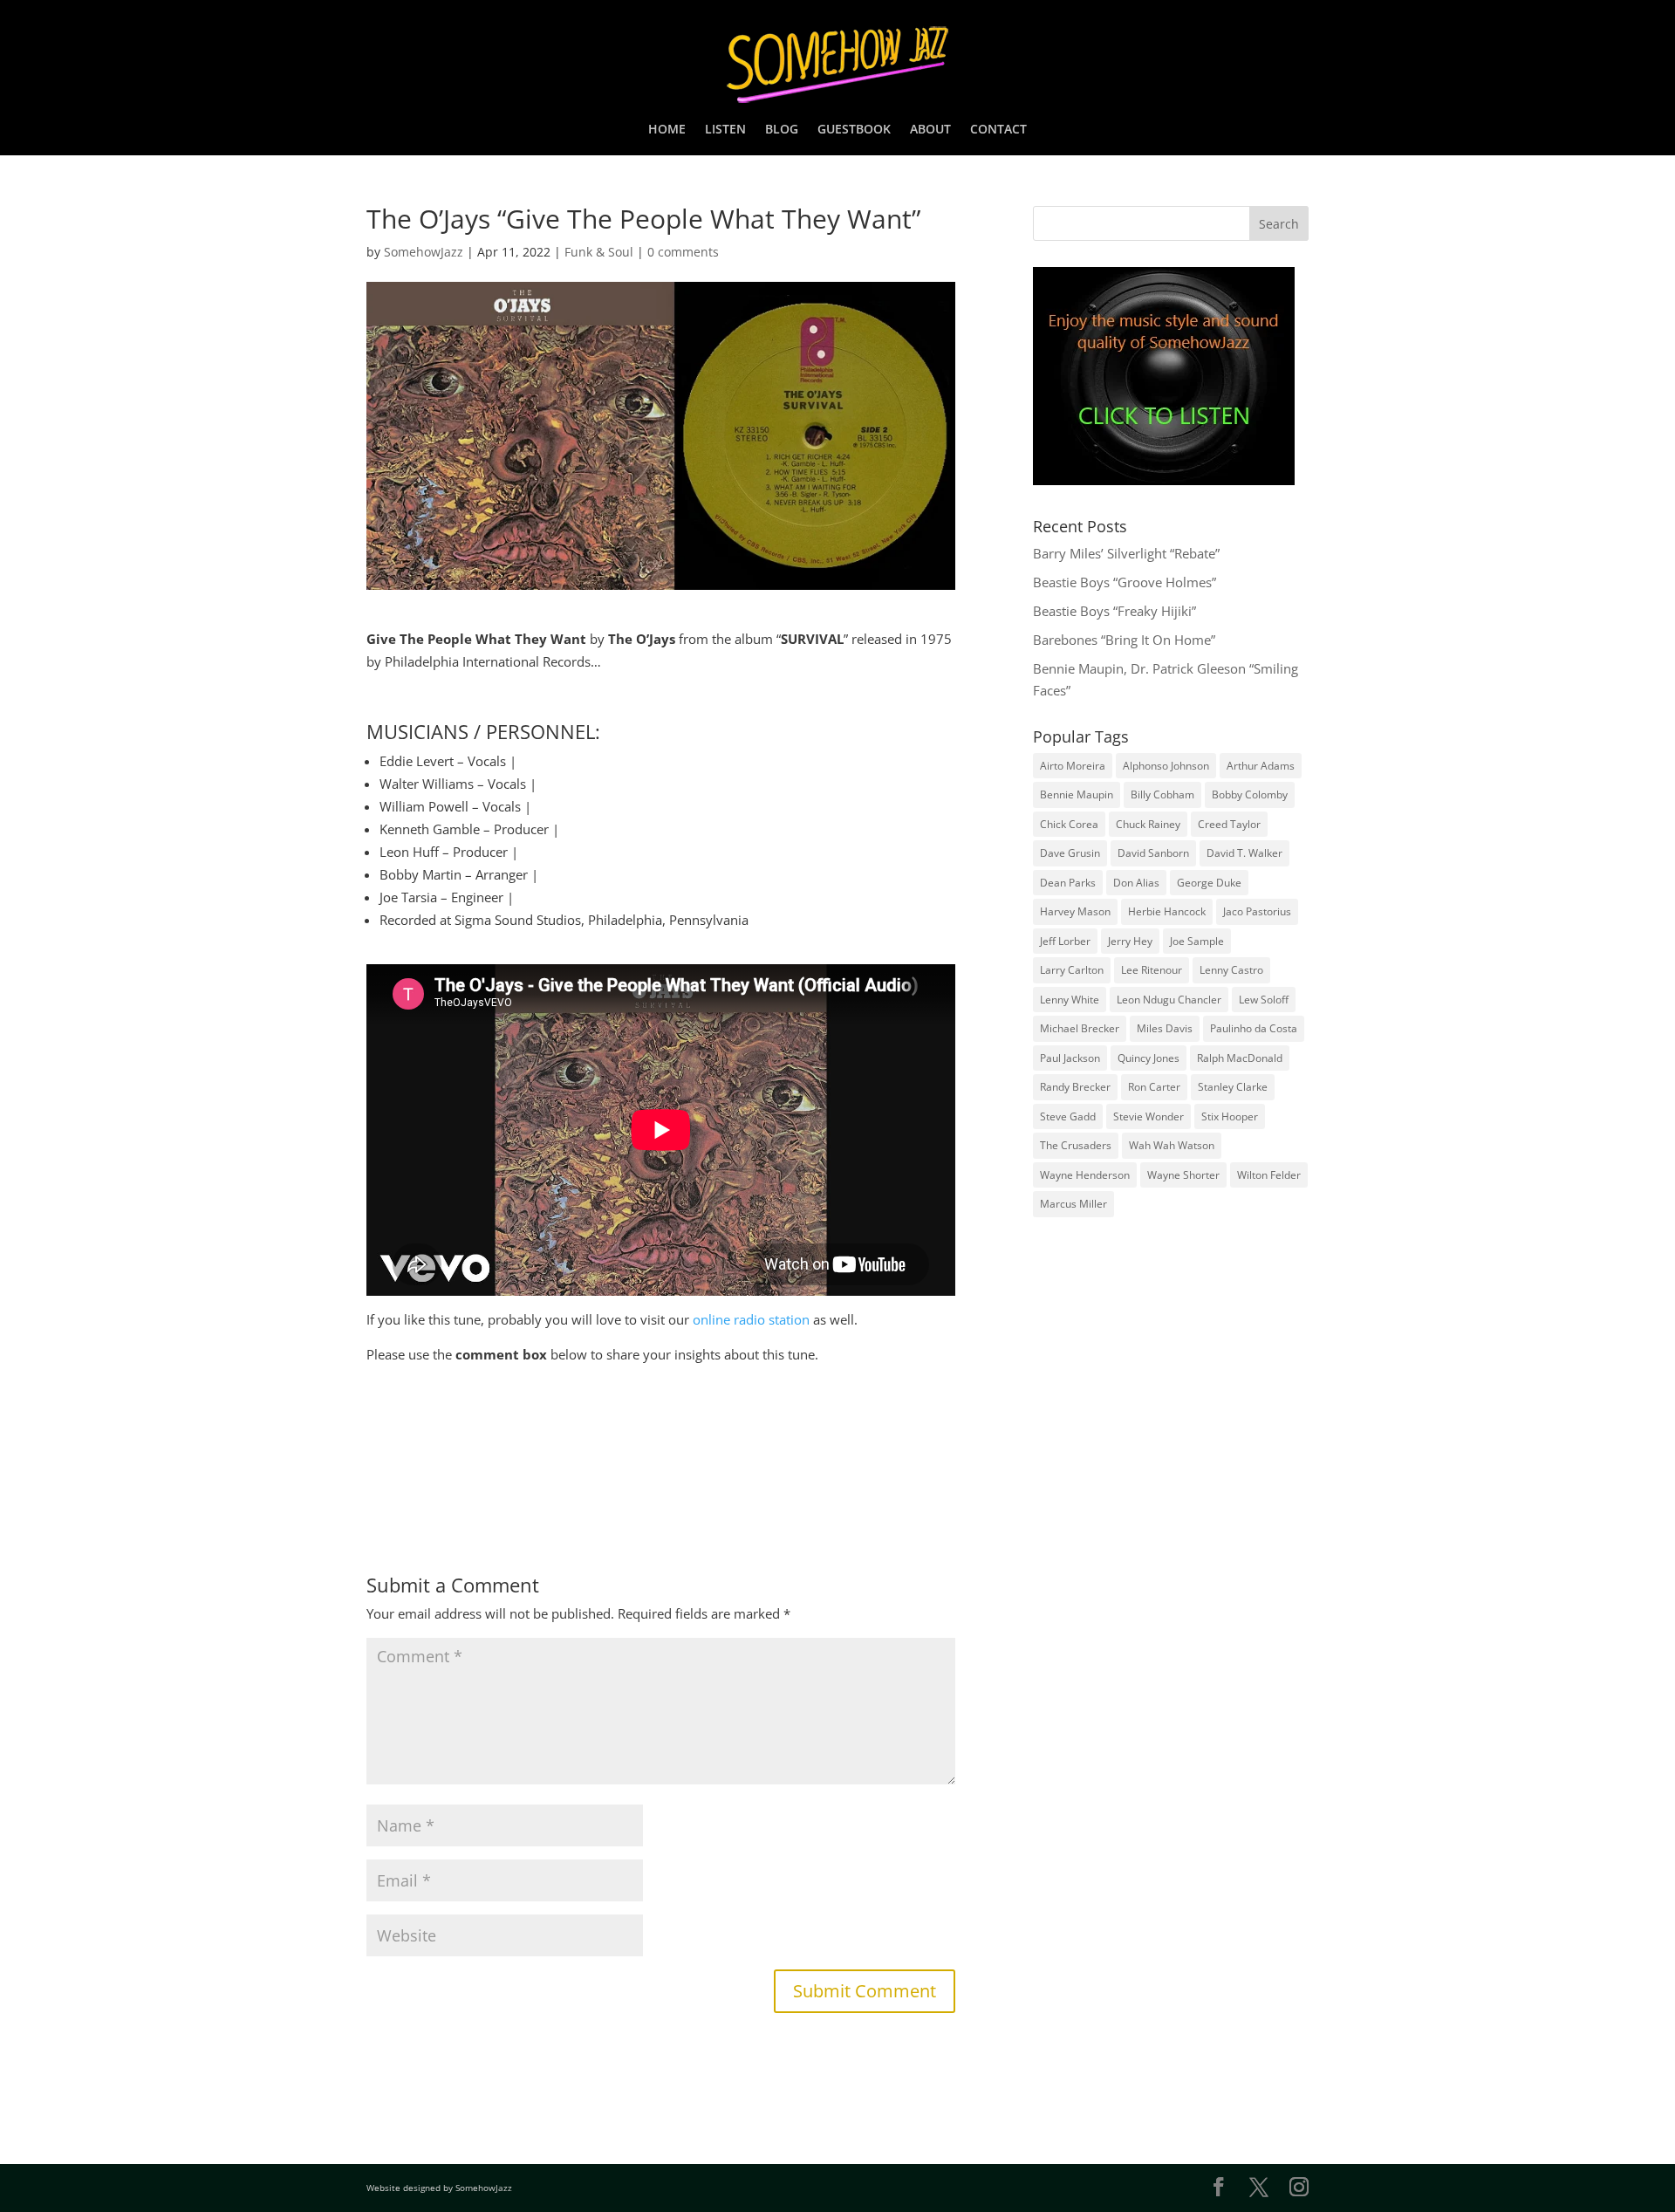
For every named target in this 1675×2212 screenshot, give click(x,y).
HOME (667, 130)
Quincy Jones (1149, 1058)
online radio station (751, 1319)
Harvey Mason (1075, 911)
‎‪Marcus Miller (1073, 1204)
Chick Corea (1069, 824)
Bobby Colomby (1250, 794)
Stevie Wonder (1149, 1116)
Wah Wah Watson (1172, 1145)
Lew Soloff (1264, 1000)
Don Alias (1136, 883)
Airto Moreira (1073, 766)
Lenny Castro (1231, 970)
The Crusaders (1076, 1145)
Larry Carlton (1072, 970)
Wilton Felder (1269, 1175)
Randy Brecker (1075, 1087)
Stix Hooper (1230, 1116)
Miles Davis (1165, 1028)
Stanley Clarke (1233, 1087)
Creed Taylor (1229, 824)
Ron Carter (1154, 1087)
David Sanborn (1153, 853)
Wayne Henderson (1085, 1175)
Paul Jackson (1070, 1058)
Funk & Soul (599, 252)
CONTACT (998, 130)
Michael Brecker (1080, 1028)
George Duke (1209, 883)
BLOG (782, 130)
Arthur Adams (1261, 766)
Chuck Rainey (1148, 824)
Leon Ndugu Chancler (1169, 1000)
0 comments (683, 252)
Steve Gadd (1068, 1116)
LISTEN (725, 130)
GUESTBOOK (854, 130)
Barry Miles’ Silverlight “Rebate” (1126, 553)
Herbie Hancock (1167, 911)
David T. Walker (1244, 853)
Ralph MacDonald (1240, 1058)
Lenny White (1070, 1000)
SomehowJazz (424, 252)
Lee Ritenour (1152, 970)
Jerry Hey (1130, 941)
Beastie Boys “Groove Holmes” (1125, 582)
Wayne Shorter (1183, 1175)
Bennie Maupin (1077, 794)
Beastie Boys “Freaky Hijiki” (1114, 611)
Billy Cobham (1162, 794)
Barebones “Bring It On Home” (1124, 640)
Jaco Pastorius (1257, 911)
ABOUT (930, 130)
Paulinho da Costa (1254, 1028)
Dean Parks (1068, 883)
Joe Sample (1197, 941)
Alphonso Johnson (1166, 766)
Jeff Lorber (1065, 941)
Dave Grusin (1070, 853)
